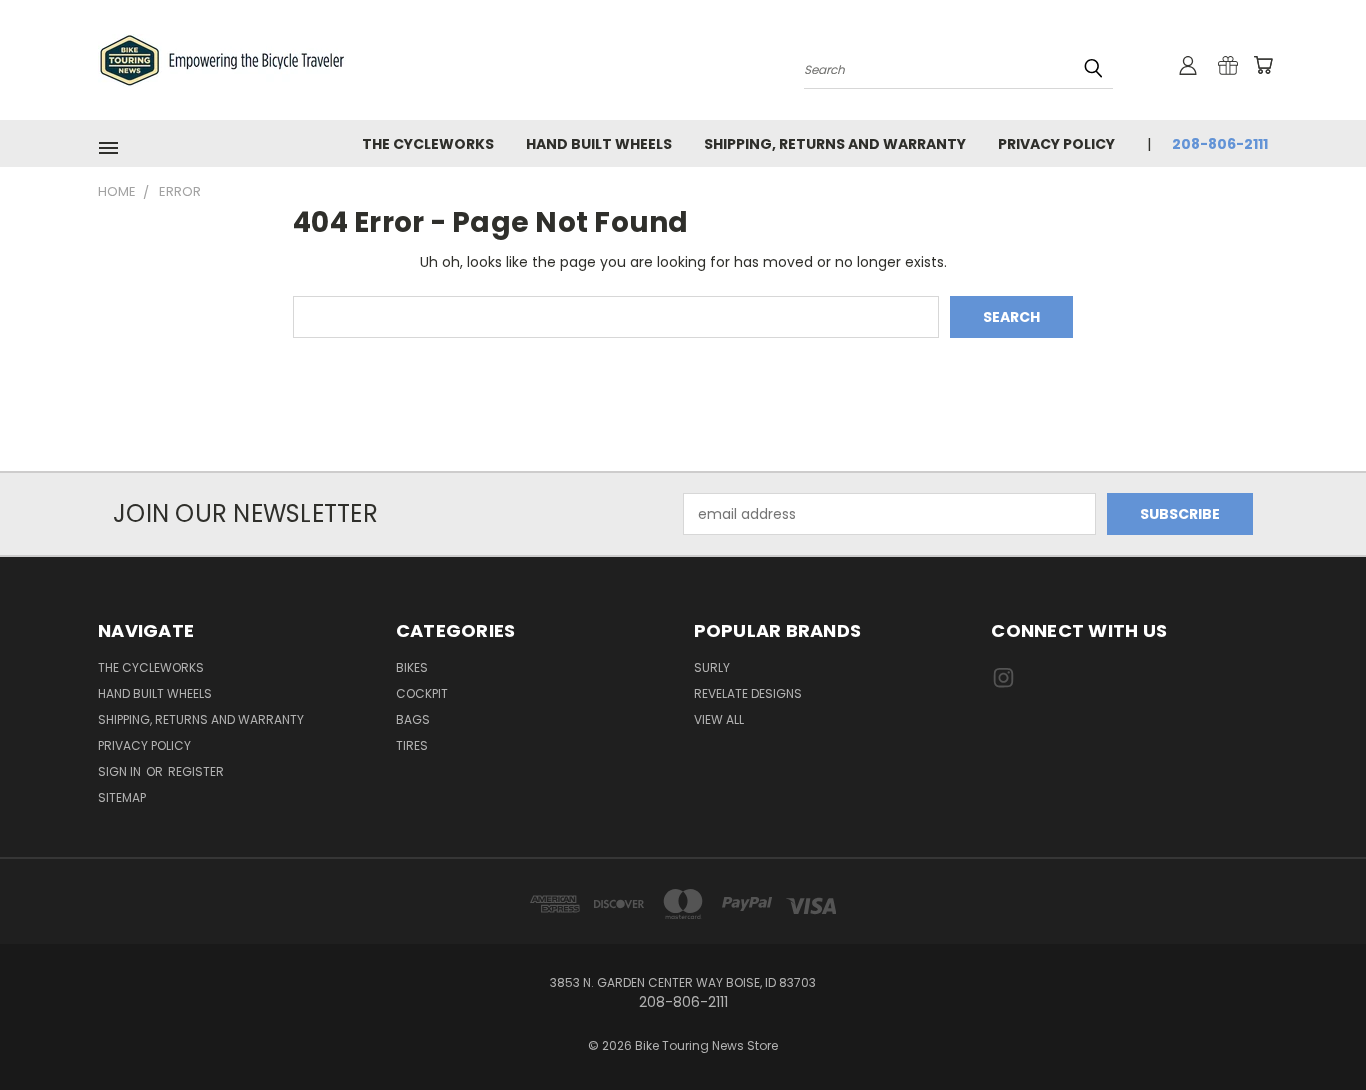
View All (719, 719)
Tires (412, 745)
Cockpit (422, 693)
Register (196, 771)
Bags (413, 719)
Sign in (121, 771)
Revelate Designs (748, 693)
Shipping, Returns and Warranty (835, 144)
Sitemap (122, 797)
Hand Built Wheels (599, 144)
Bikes (412, 667)
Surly (712, 667)
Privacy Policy (1056, 144)
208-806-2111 (1220, 144)
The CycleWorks (428, 144)
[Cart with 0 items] (1263, 65)
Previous (1313, 1027)
